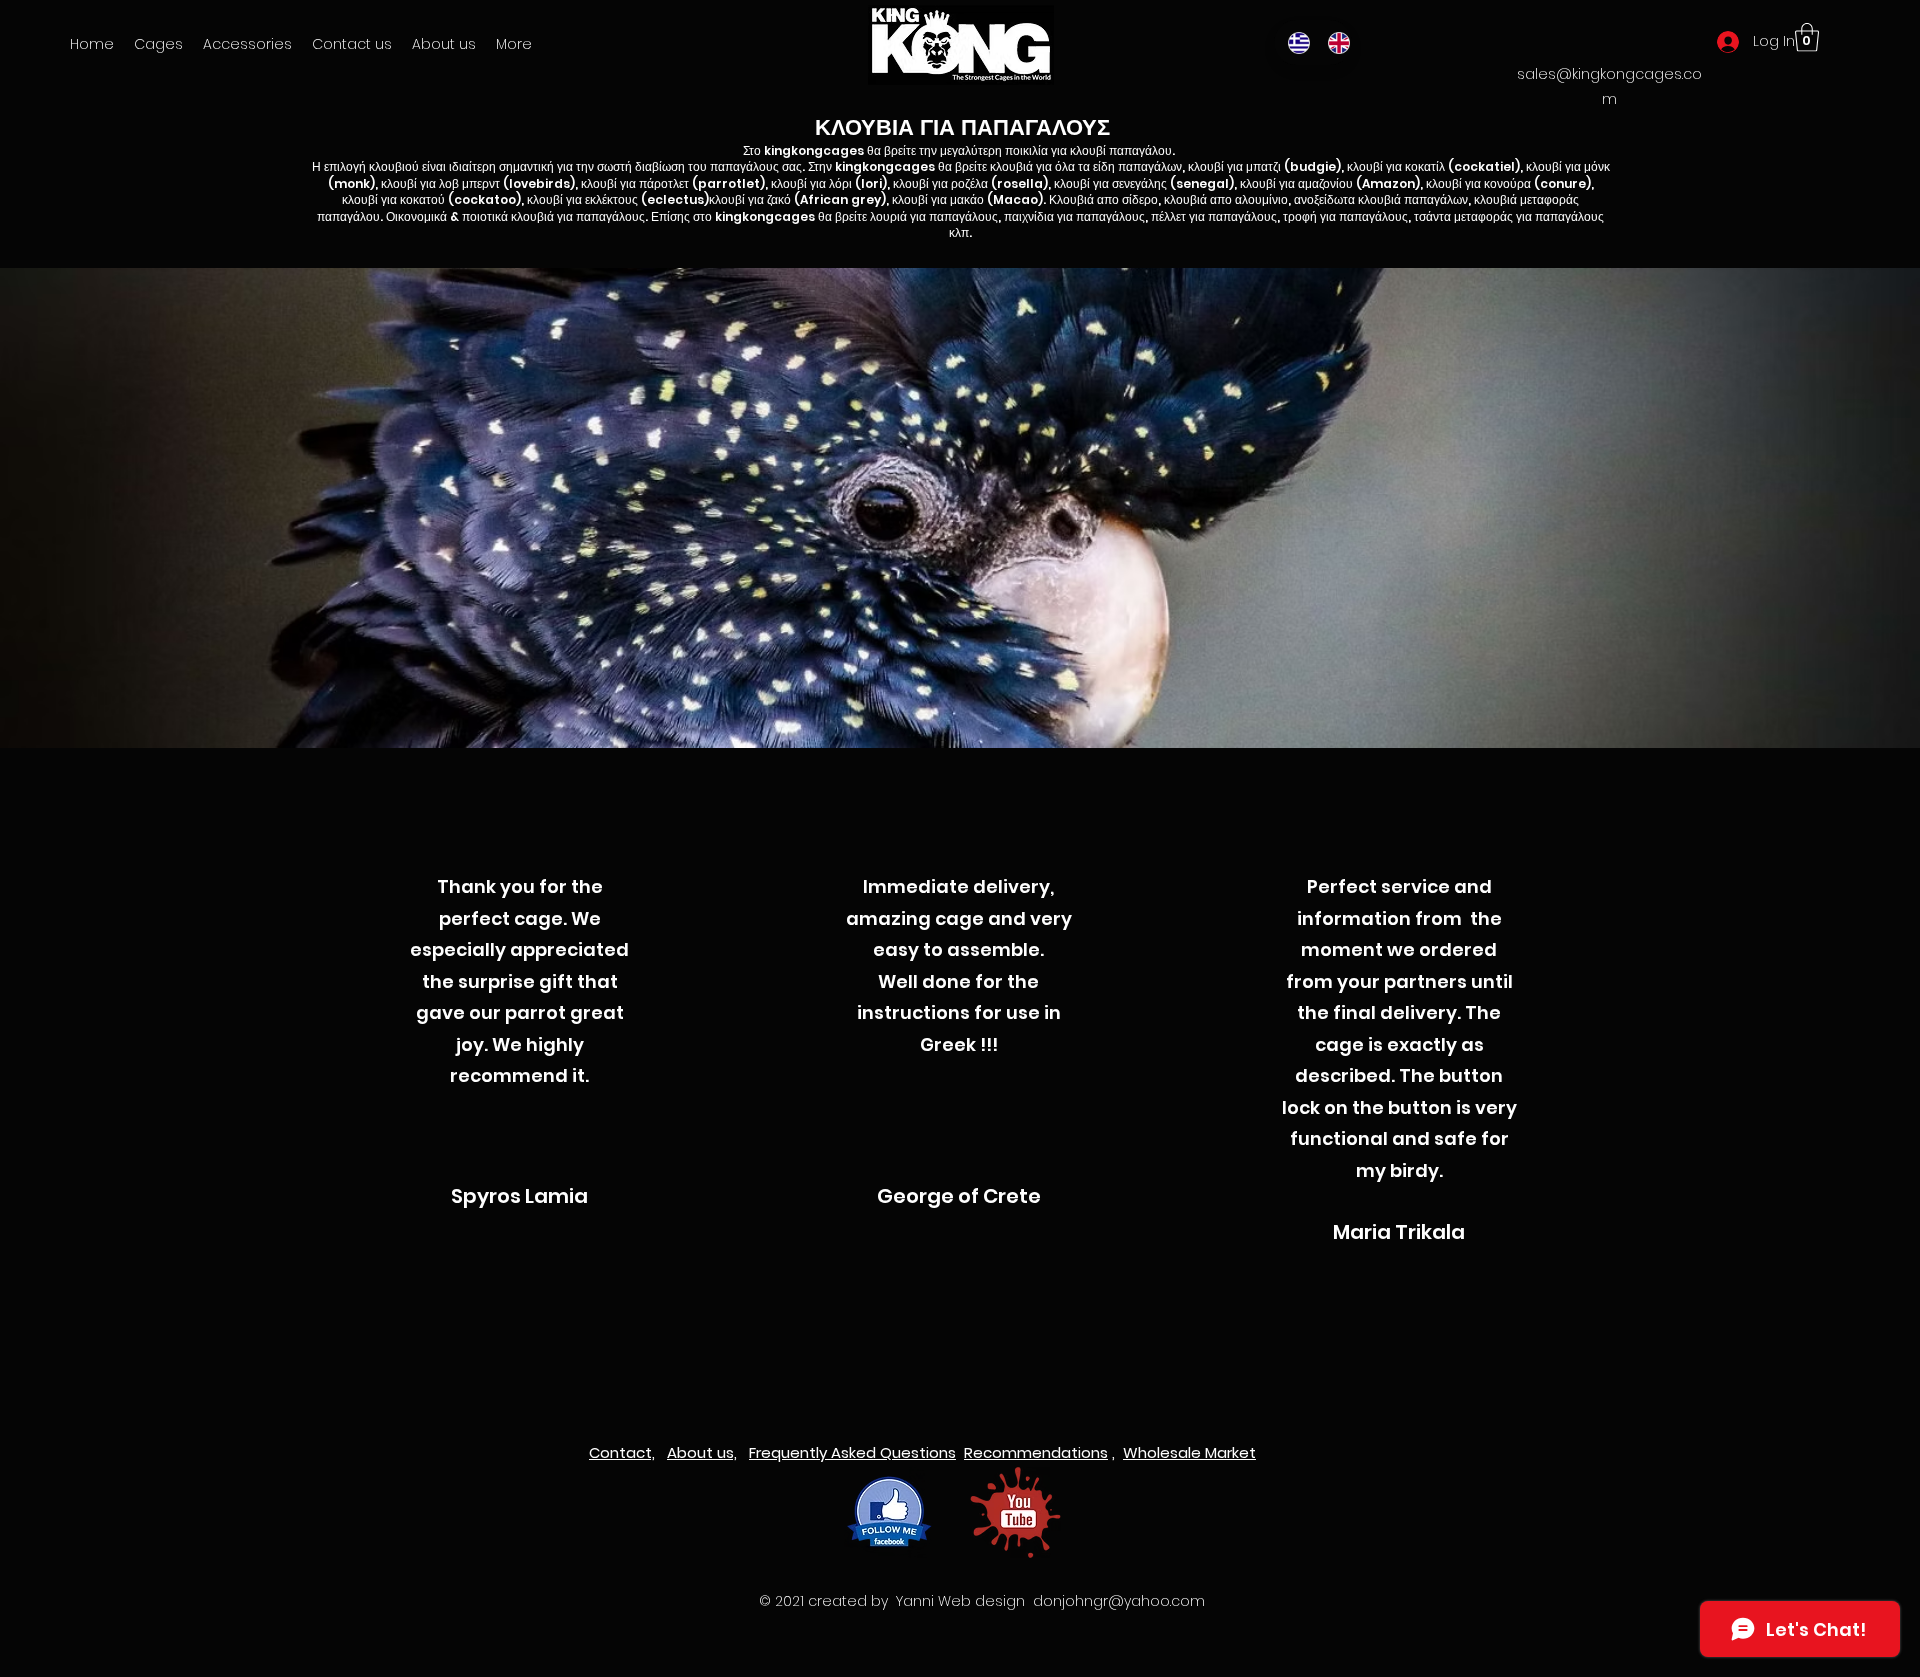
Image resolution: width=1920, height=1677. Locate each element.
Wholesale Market (1189, 1452)
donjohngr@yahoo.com (1119, 1601)
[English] (1333, 42)
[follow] (889, 1512)
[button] (247, 44)
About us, (702, 1452)
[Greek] (1293, 42)
